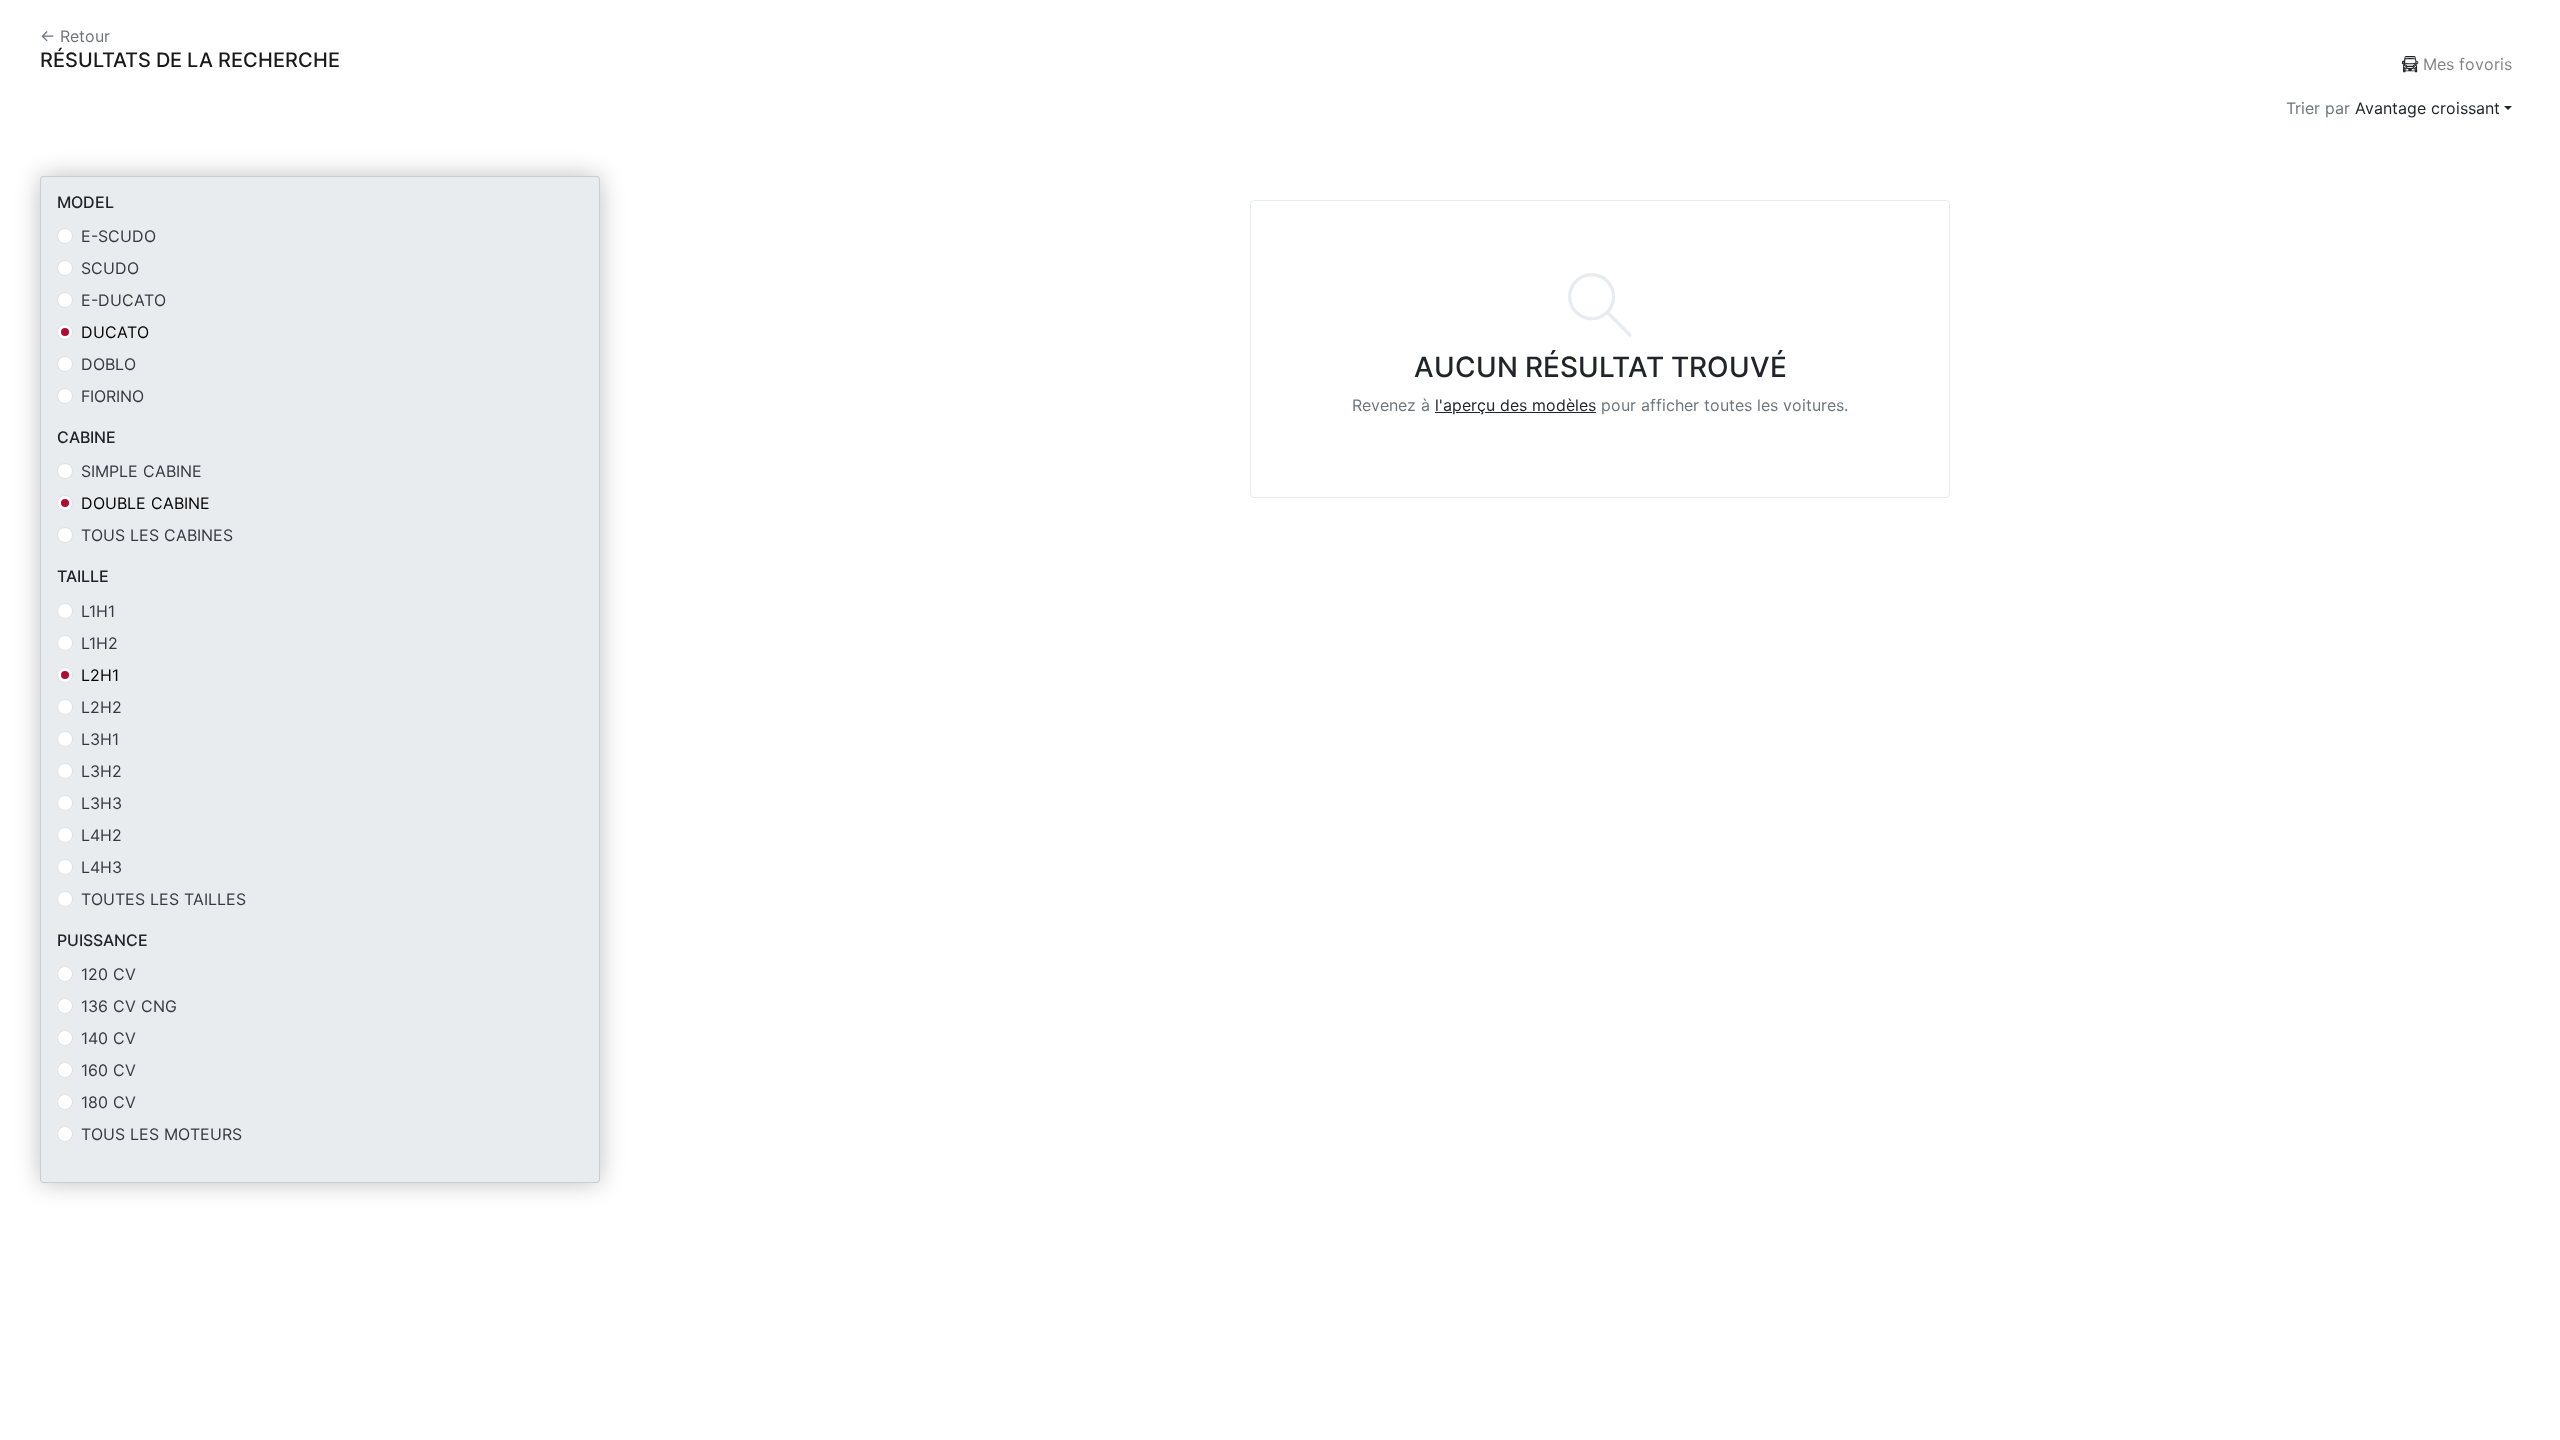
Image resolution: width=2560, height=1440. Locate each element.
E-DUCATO (123, 300)
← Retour (75, 36)
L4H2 (101, 835)
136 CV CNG (129, 1006)
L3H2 (101, 771)
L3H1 (100, 739)
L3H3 (101, 803)
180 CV (108, 1102)
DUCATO (115, 332)
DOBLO (108, 364)
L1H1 (98, 611)
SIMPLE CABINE (141, 471)
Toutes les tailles (163, 899)
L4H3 (101, 867)
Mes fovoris (2465, 64)
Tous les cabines (157, 535)
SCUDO (110, 268)
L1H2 (99, 643)
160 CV (108, 1070)
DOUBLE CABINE (145, 503)
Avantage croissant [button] (2427, 108)
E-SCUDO (118, 236)
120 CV (108, 974)
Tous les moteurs (161, 1134)
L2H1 (100, 675)
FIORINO (112, 396)
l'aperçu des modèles (1515, 405)
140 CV (108, 1038)
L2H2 (101, 707)
